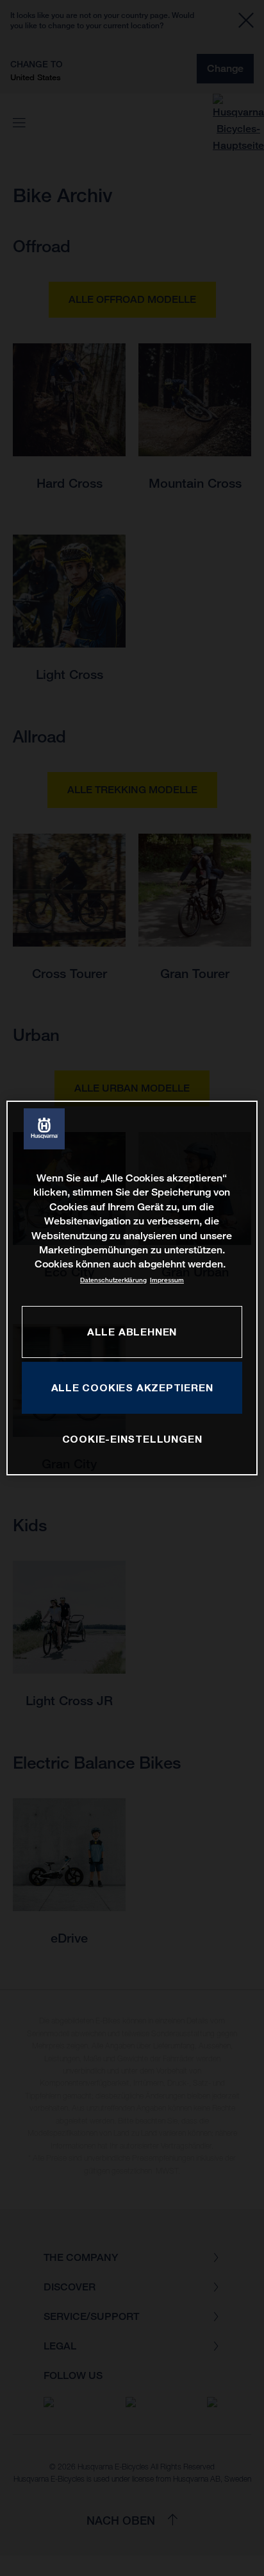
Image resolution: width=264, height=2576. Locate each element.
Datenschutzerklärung (113, 1280)
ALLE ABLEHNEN (132, 1332)
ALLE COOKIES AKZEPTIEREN (132, 1387)
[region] (132, 1288)
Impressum (167, 1280)
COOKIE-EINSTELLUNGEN (132, 1439)
